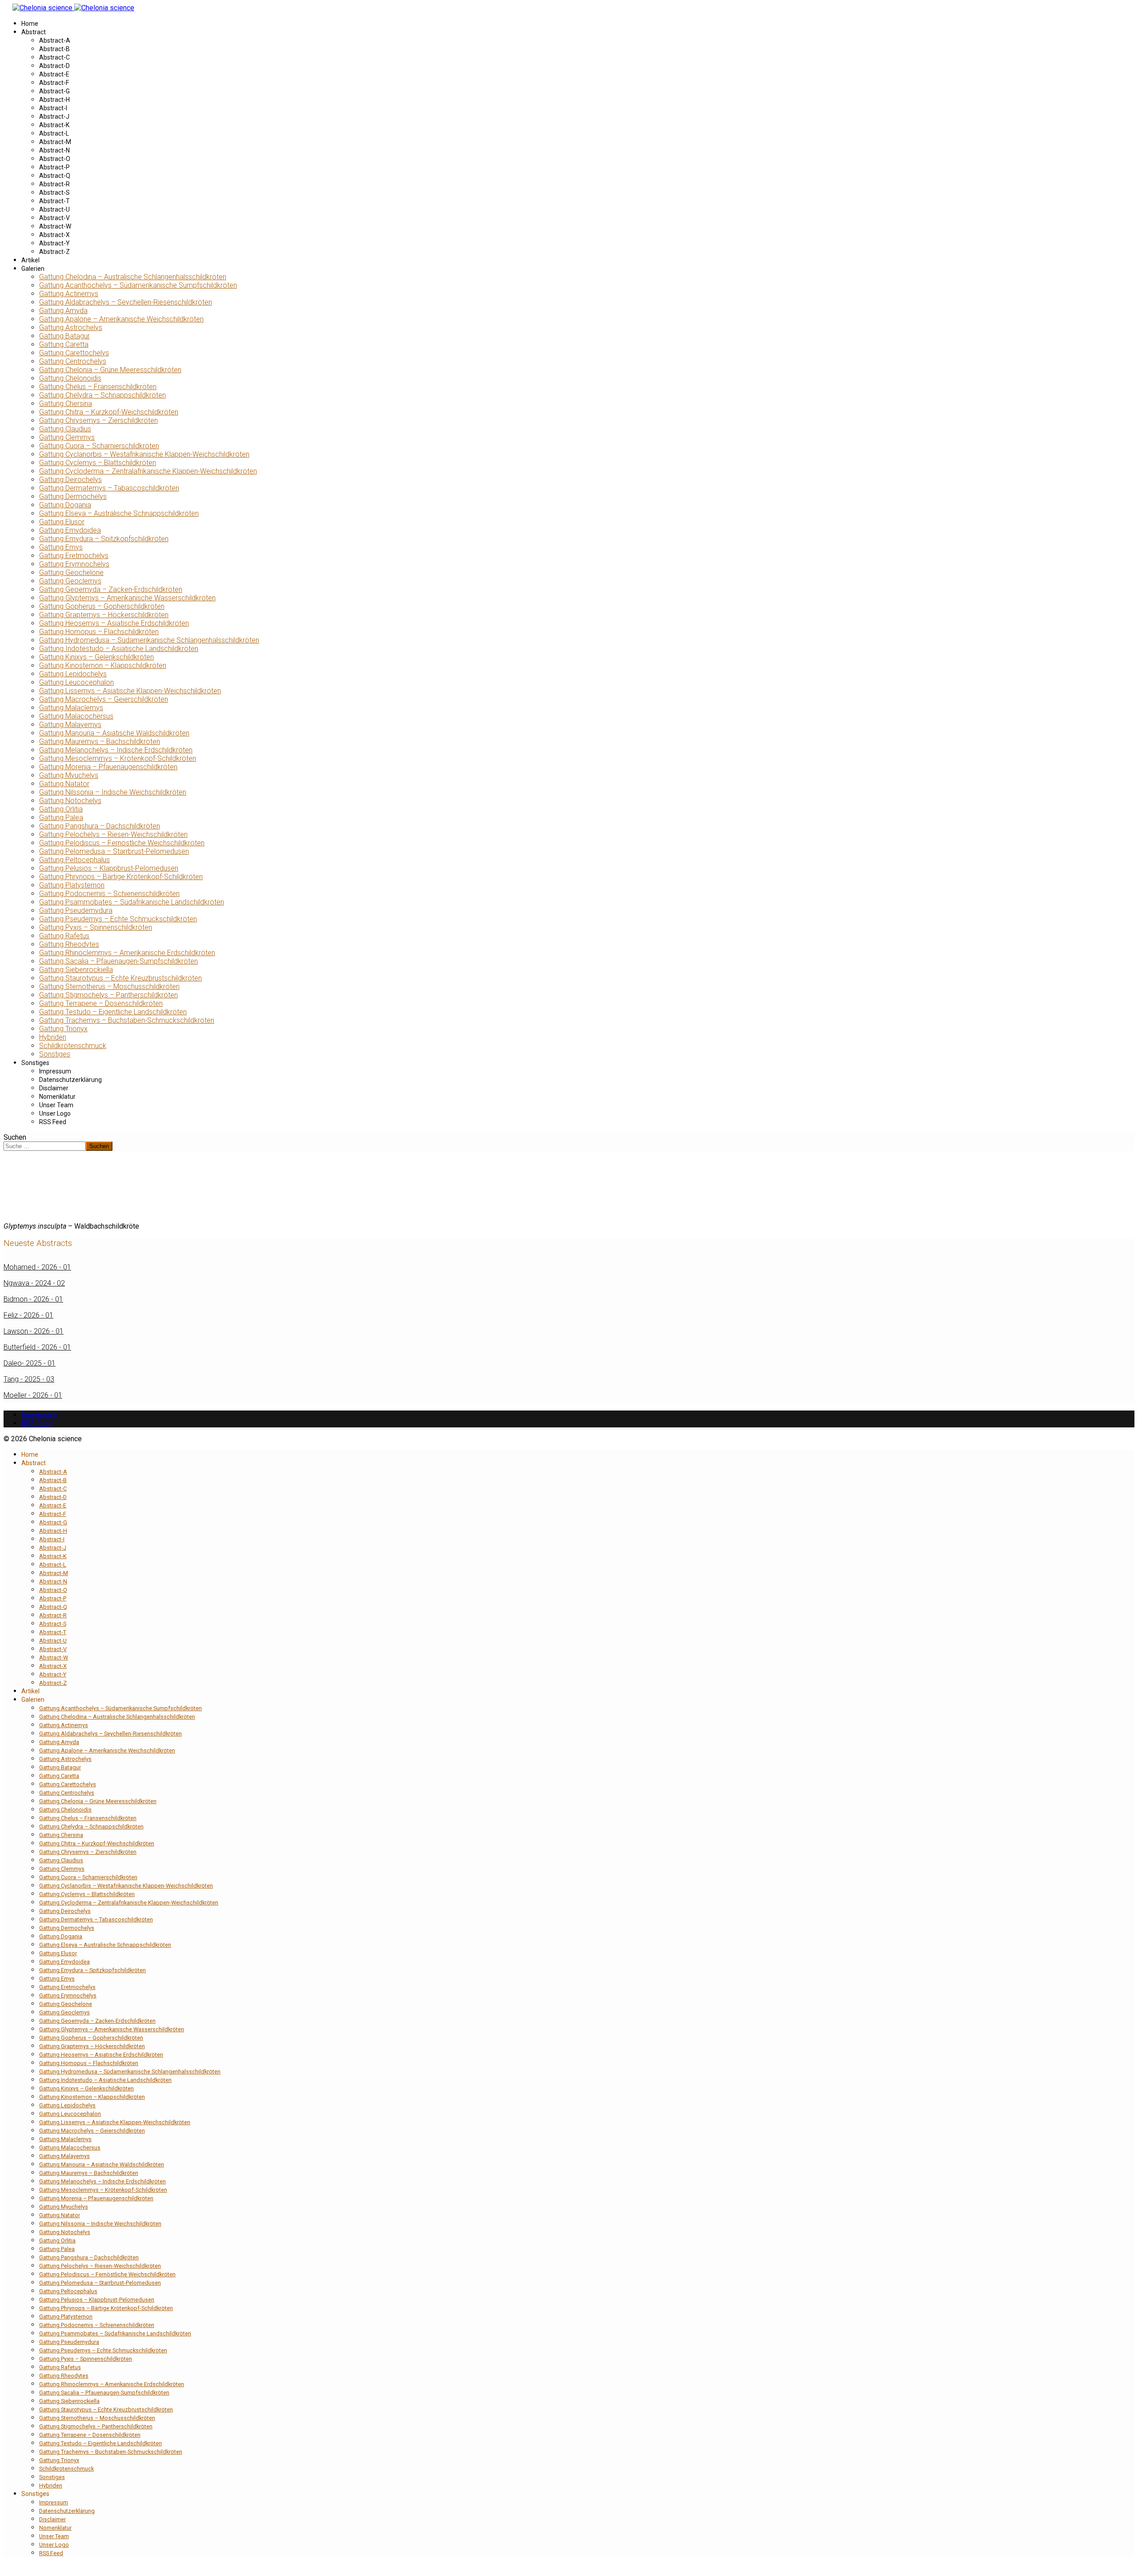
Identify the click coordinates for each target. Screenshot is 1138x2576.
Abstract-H (54, 100)
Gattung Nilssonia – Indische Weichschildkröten (113, 792)
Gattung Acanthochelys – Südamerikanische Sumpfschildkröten (138, 285)
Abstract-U (54, 209)
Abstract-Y (54, 243)
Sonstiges (55, 1054)
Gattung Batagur (64, 336)
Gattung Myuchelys (69, 775)
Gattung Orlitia (61, 809)
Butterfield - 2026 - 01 (37, 1347)
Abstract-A (55, 40)
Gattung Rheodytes (69, 944)
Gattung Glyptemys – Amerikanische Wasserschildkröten (127, 598)
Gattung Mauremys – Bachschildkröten (100, 741)
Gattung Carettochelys (74, 353)
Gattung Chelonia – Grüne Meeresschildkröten (110, 370)
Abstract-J (54, 117)
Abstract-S (54, 193)
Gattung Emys (61, 547)
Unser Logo (55, 1113)
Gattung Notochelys (70, 801)
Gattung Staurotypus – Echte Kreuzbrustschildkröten (120, 978)
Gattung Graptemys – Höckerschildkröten (104, 615)
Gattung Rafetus (64, 936)
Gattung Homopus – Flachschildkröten (99, 632)
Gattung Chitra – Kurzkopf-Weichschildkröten (109, 412)
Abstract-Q (55, 176)
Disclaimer (54, 1088)
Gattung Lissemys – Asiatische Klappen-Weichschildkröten (130, 691)
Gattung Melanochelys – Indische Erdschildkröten (116, 750)
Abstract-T (54, 201)
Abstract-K (54, 125)
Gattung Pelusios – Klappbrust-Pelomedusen (109, 868)
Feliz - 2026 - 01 (28, 1315)
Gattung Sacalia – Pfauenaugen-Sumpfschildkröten (118, 961)
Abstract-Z (54, 252)
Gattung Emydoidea (70, 530)
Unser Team (56, 1105)
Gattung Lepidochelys (73, 674)
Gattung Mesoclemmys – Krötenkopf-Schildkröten (118, 758)
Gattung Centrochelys (73, 361)
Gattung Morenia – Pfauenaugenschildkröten (108, 767)
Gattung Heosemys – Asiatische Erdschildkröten (114, 623)
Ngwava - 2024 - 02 (34, 1283)
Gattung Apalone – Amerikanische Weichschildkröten (121, 319)
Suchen (15, 1137)
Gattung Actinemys (69, 294)
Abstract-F (54, 83)
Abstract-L (54, 133)
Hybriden (53, 1037)
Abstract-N (54, 150)
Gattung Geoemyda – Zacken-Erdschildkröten (111, 589)
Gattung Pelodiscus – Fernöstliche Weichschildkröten (122, 843)
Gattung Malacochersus (76, 716)
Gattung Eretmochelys (74, 556)
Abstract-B (54, 49)
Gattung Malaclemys (71, 708)
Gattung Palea (61, 818)
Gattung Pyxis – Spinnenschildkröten (96, 927)
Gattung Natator (64, 784)
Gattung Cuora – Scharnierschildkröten (99, 446)
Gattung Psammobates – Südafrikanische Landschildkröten (132, 902)
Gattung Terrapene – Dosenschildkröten (101, 1003)
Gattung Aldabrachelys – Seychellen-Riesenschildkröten (126, 302)
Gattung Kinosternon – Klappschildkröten (103, 665)
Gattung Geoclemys (70, 581)
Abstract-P (54, 167)
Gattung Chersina (66, 404)
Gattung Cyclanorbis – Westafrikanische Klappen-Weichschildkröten (144, 454)
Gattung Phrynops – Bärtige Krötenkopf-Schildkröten (121, 877)
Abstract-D (54, 66)
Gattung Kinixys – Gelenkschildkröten (96, 657)
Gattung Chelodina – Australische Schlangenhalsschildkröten (133, 277)
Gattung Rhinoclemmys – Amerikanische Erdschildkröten (127, 953)
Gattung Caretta (64, 344)
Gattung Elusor (62, 522)
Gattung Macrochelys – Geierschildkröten (104, 699)
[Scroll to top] (6, 2568)
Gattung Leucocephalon (76, 682)
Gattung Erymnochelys (74, 564)
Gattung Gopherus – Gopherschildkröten (102, 606)
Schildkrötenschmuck (73, 1046)
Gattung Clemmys (67, 437)
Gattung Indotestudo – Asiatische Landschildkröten (119, 649)
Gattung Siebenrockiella (76, 970)
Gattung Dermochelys (73, 496)
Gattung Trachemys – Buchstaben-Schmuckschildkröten (127, 1020)
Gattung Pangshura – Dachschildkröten (100, 826)
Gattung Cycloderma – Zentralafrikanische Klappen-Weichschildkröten (148, 471)
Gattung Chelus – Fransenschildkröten (98, 387)
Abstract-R (54, 184)
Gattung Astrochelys (71, 328)
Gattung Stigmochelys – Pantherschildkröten (108, 995)
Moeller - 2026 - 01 (33, 1395)
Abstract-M (55, 142)
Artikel (30, 260)
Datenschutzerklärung (70, 1080)
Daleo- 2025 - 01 (30, 1363)
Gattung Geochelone (71, 573)
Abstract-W (55, 226)
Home (30, 24)
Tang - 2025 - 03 (29, 1379)
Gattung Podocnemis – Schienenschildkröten (109, 894)
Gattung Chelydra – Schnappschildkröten (102, 395)
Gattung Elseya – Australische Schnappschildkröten (119, 513)
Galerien (33, 269)
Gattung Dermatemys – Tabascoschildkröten (109, 488)
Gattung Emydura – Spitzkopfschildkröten (104, 539)
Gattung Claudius (65, 429)
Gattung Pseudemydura (76, 910)
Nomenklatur (57, 1097)
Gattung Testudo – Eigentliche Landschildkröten (113, 1012)
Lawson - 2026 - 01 (34, 1331)
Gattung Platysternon (72, 885)
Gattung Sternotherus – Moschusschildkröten (109, 987)
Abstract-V (54, 218)
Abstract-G (54, 91)
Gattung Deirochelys (70, 480)
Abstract (34, 32)
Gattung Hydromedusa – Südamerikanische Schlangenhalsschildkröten (149, 640)
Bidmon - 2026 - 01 (33, 1299)
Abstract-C (54, 57)
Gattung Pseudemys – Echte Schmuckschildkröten (118, 919)
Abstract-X (54, 235)
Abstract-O (55, 159)
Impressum (55, 1071)
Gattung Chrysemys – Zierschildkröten (98, 420)
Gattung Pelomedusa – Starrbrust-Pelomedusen (114, 851)
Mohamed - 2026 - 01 (37, 1267)
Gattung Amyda (63, 311)
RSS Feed (53, 1122)
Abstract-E (54, 74)
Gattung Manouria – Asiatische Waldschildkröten (114, 733)
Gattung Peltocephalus (74, 860)
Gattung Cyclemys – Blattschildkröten (98, 463)
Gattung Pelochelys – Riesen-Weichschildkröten (113, 834)
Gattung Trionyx (63, 1029)
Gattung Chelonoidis (70, 378)
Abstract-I (53, 108)
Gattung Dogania (65, 505)
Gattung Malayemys (70, 725)
